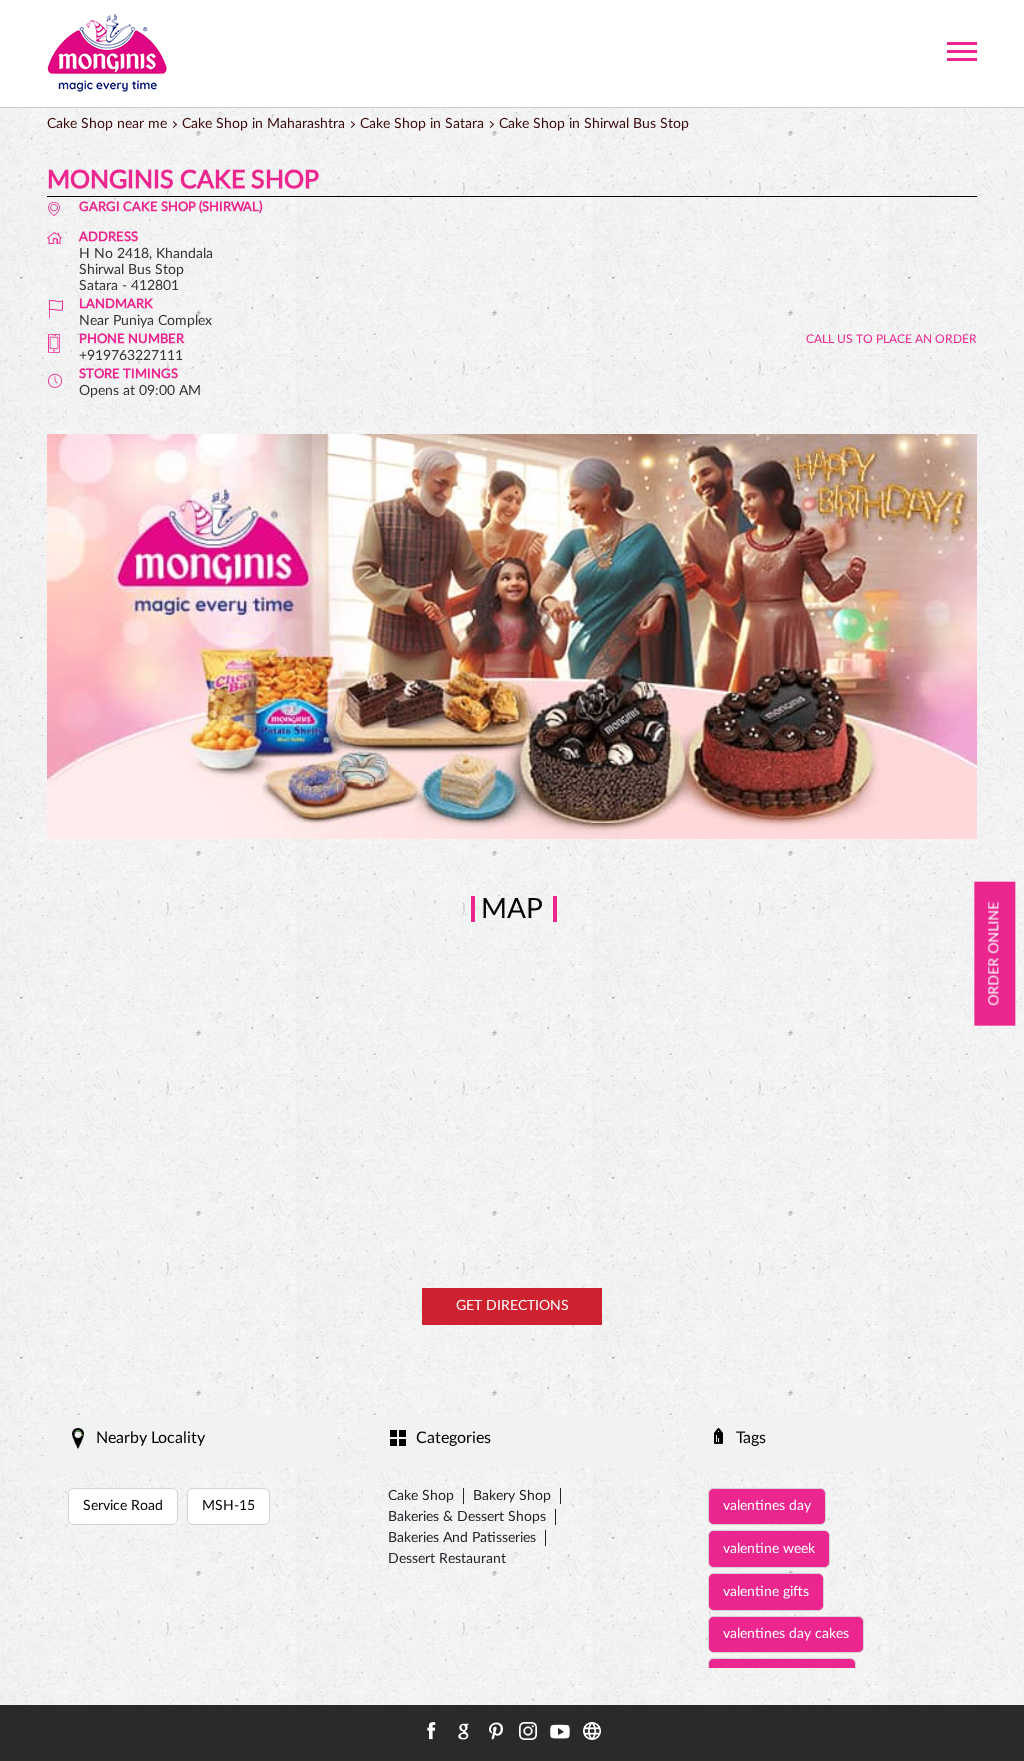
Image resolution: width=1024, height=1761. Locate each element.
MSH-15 (228, 1506)
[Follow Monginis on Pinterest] (496, 1731)
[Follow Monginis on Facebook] (432, 1731)
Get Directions (512, 1306)
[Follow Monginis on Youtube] (560, 1731)
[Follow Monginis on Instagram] (528, 1731)
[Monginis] (107, 53)
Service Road (123, 1506)
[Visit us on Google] (464, 1731)
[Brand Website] (592, 1731)
